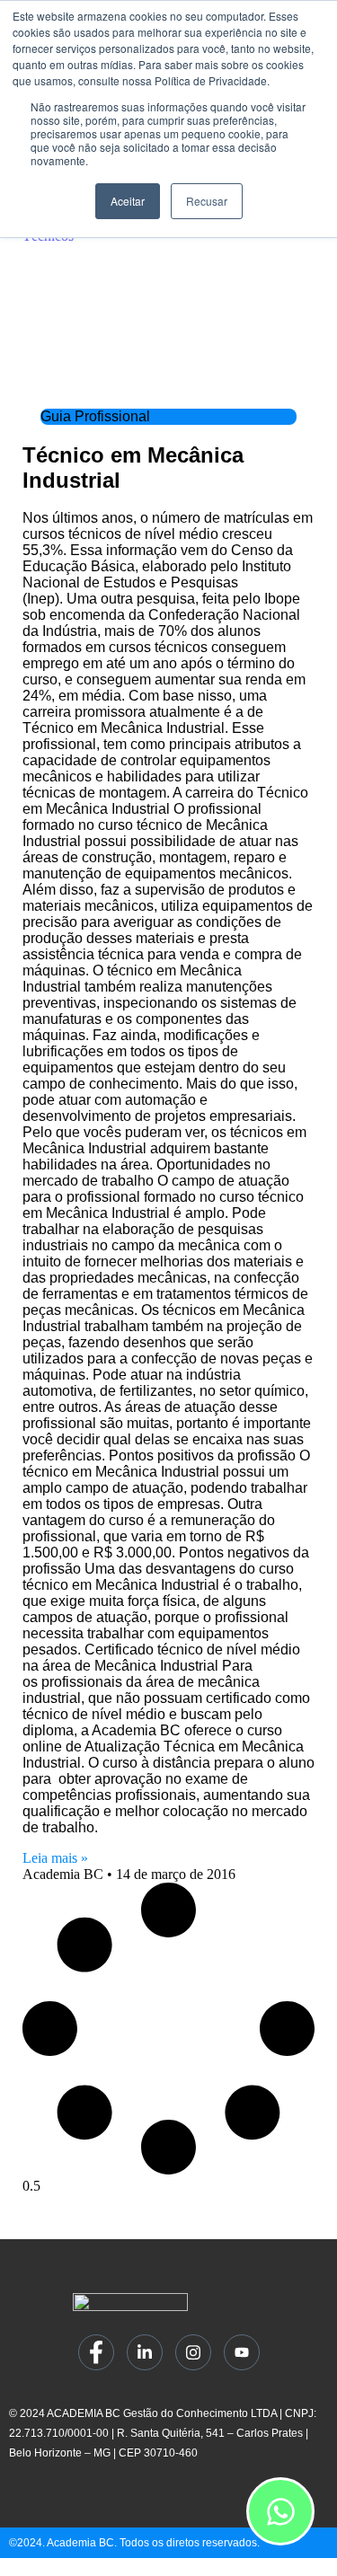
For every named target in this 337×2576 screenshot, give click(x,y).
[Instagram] (193, 2352)
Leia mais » (55, 1858)
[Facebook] (96, 2352)
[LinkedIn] (145, 2352)
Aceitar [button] (128, 201)
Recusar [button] (207, 201)
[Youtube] (242, 2352)
